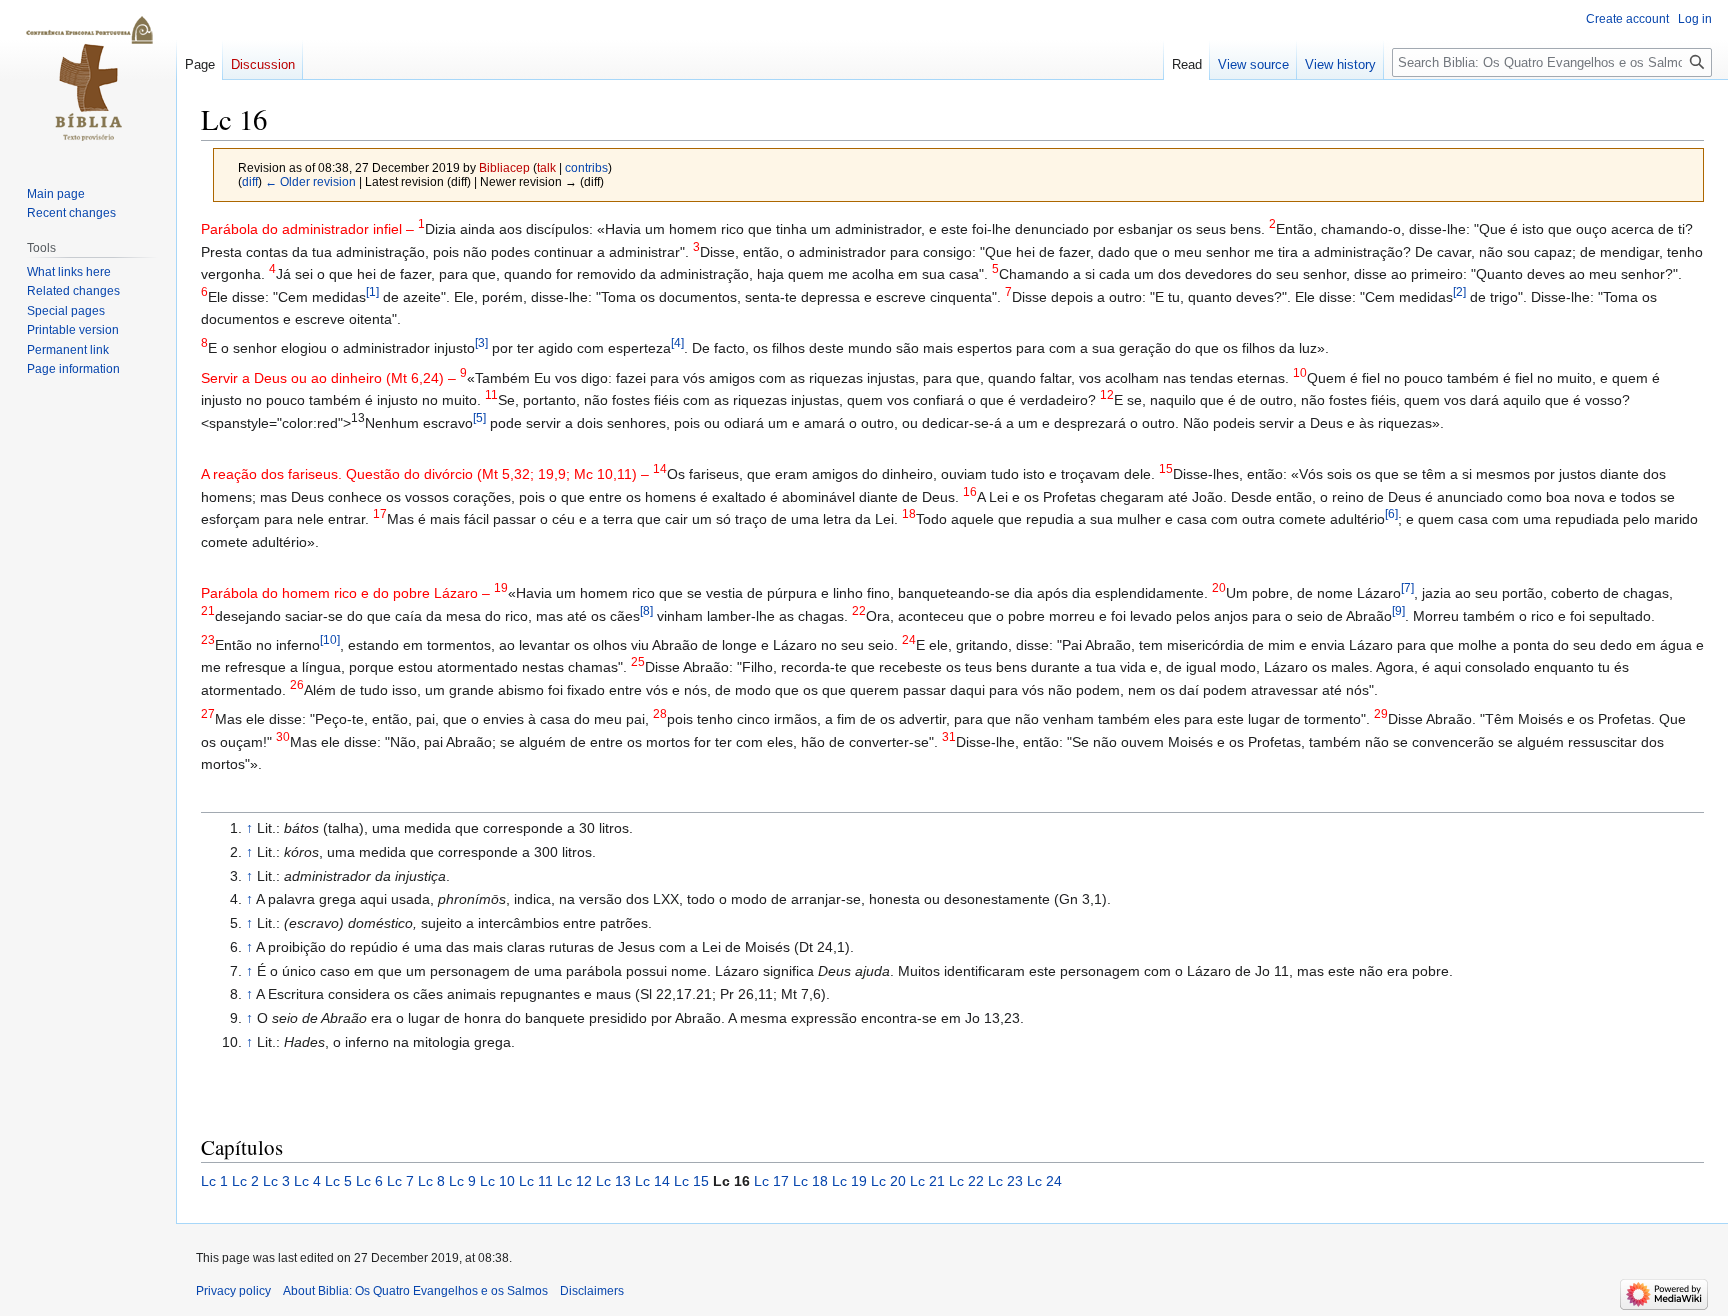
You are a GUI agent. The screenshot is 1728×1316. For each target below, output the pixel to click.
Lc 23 (1005, 1181)
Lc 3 (276, 1181)
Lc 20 (888, 1181)
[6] (1391, 513)
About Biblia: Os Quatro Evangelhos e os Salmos (415, 1291)
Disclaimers (592, 1291)
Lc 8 (431, 1181)
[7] (1407, 588)
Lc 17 (771, 1181)
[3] (481, 343)
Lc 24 (1044, 1181)
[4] (677, 343)
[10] (330, 639)
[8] (646, 610)
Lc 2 (245, 1181)
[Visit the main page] (88, 80)
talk (546, 167)
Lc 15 (691, 1181)
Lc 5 (338, 1181)
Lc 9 (462, 1181)
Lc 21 (927, 1181)
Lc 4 (307, 1181)
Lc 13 (613, 1181)
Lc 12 (574, 1181)
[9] (1398, 610)
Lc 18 (810, 1181)
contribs (586, 167)
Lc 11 (536, 1181)
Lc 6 (369, 1181)
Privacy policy (233, 1291)
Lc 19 (849, 1181)
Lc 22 (966, 1181)
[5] (479, 417)
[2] (1459, 291)
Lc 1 (214, 1181)
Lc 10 (497, 1181)
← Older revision (310, 181)
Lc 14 (652, 1181)
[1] (372, 291)
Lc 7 (400, 1181)
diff (250, 181)
